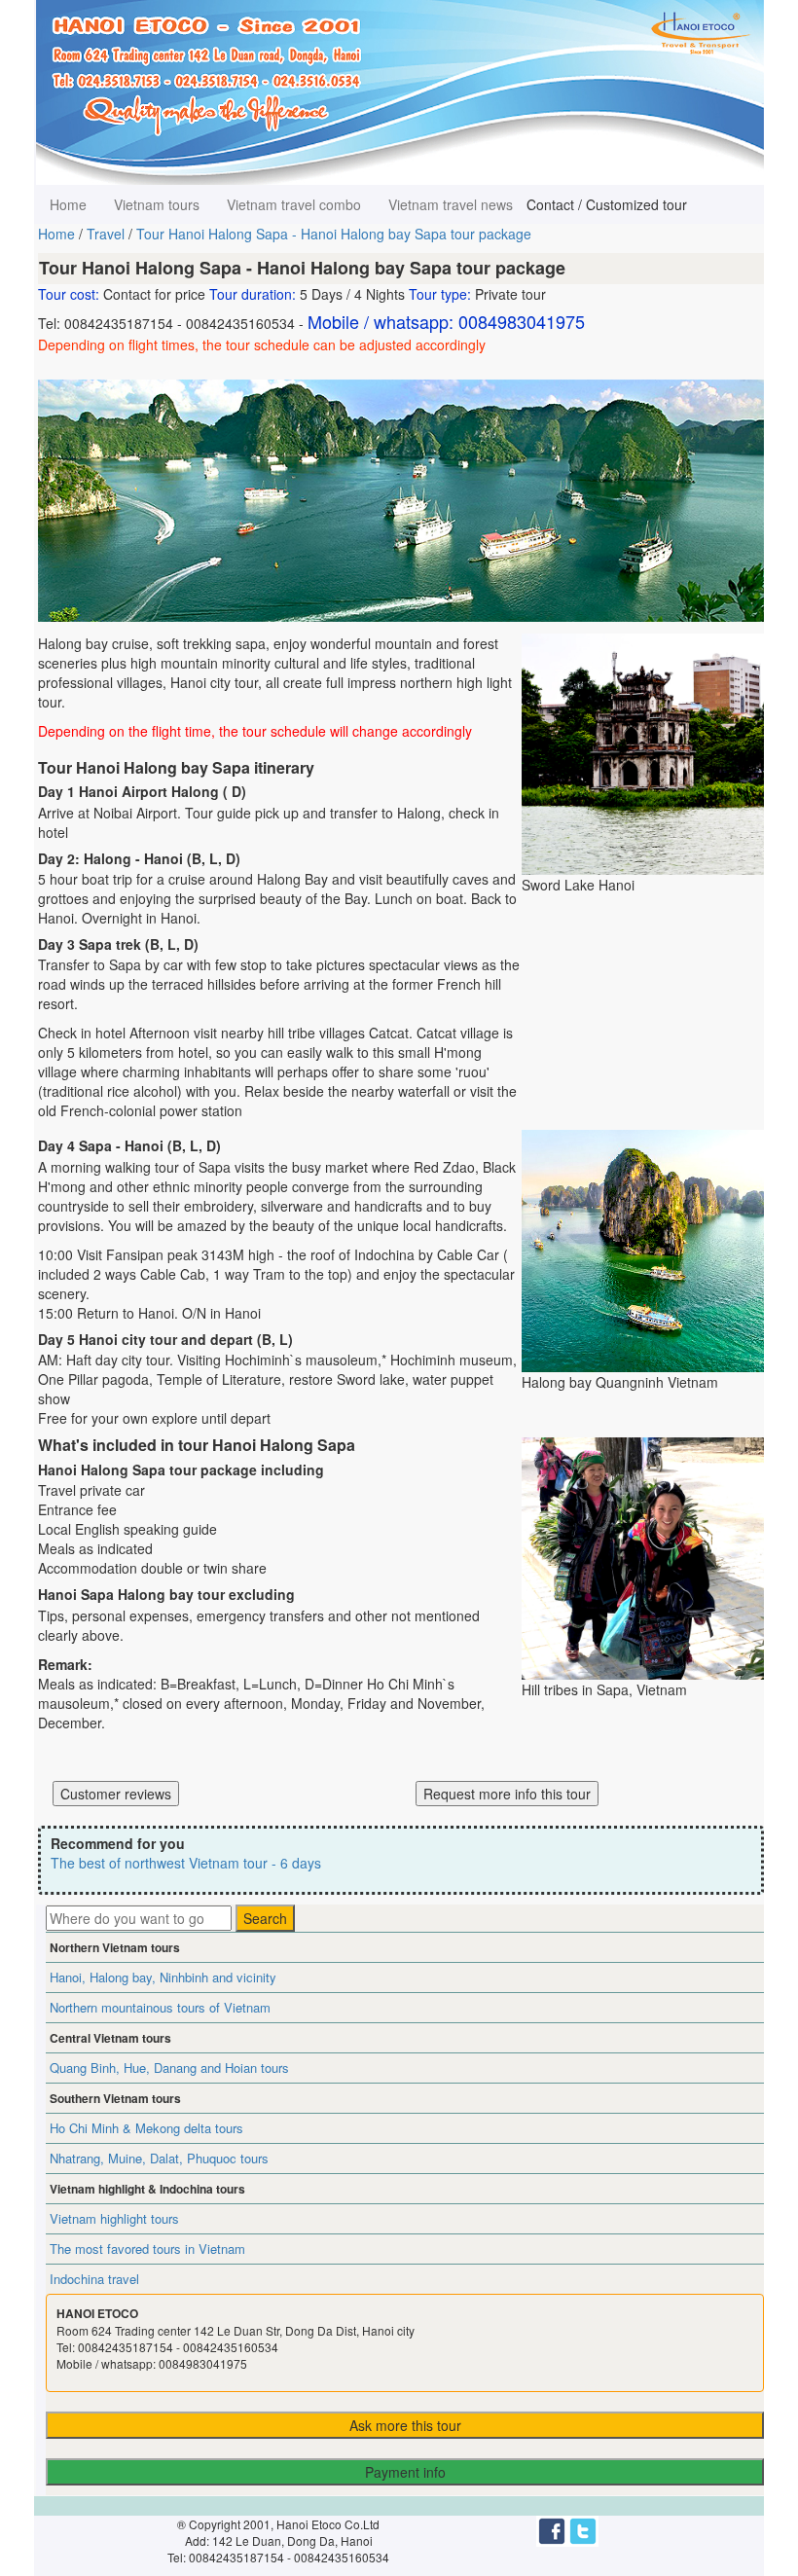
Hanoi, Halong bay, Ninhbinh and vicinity (163, 1977)
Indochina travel (94, 2279)
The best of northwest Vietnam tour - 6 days (186, 1863)
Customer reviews (116, 1794)
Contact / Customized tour (607, 204)
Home (68, 204)
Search (265, 1918)
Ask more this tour (405, 2425)
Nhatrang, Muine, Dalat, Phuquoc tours (159, 2158)
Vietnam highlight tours (114, 2218)
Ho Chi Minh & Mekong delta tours (146, 2128)
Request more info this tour (507, 1794)
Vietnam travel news (451, 204)
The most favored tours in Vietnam (147, 2249)
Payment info (405, 2472)
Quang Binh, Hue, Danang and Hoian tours (169, 2068)
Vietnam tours (157, 204)
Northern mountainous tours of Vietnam (160, 2007)
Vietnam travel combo (294, 204)
